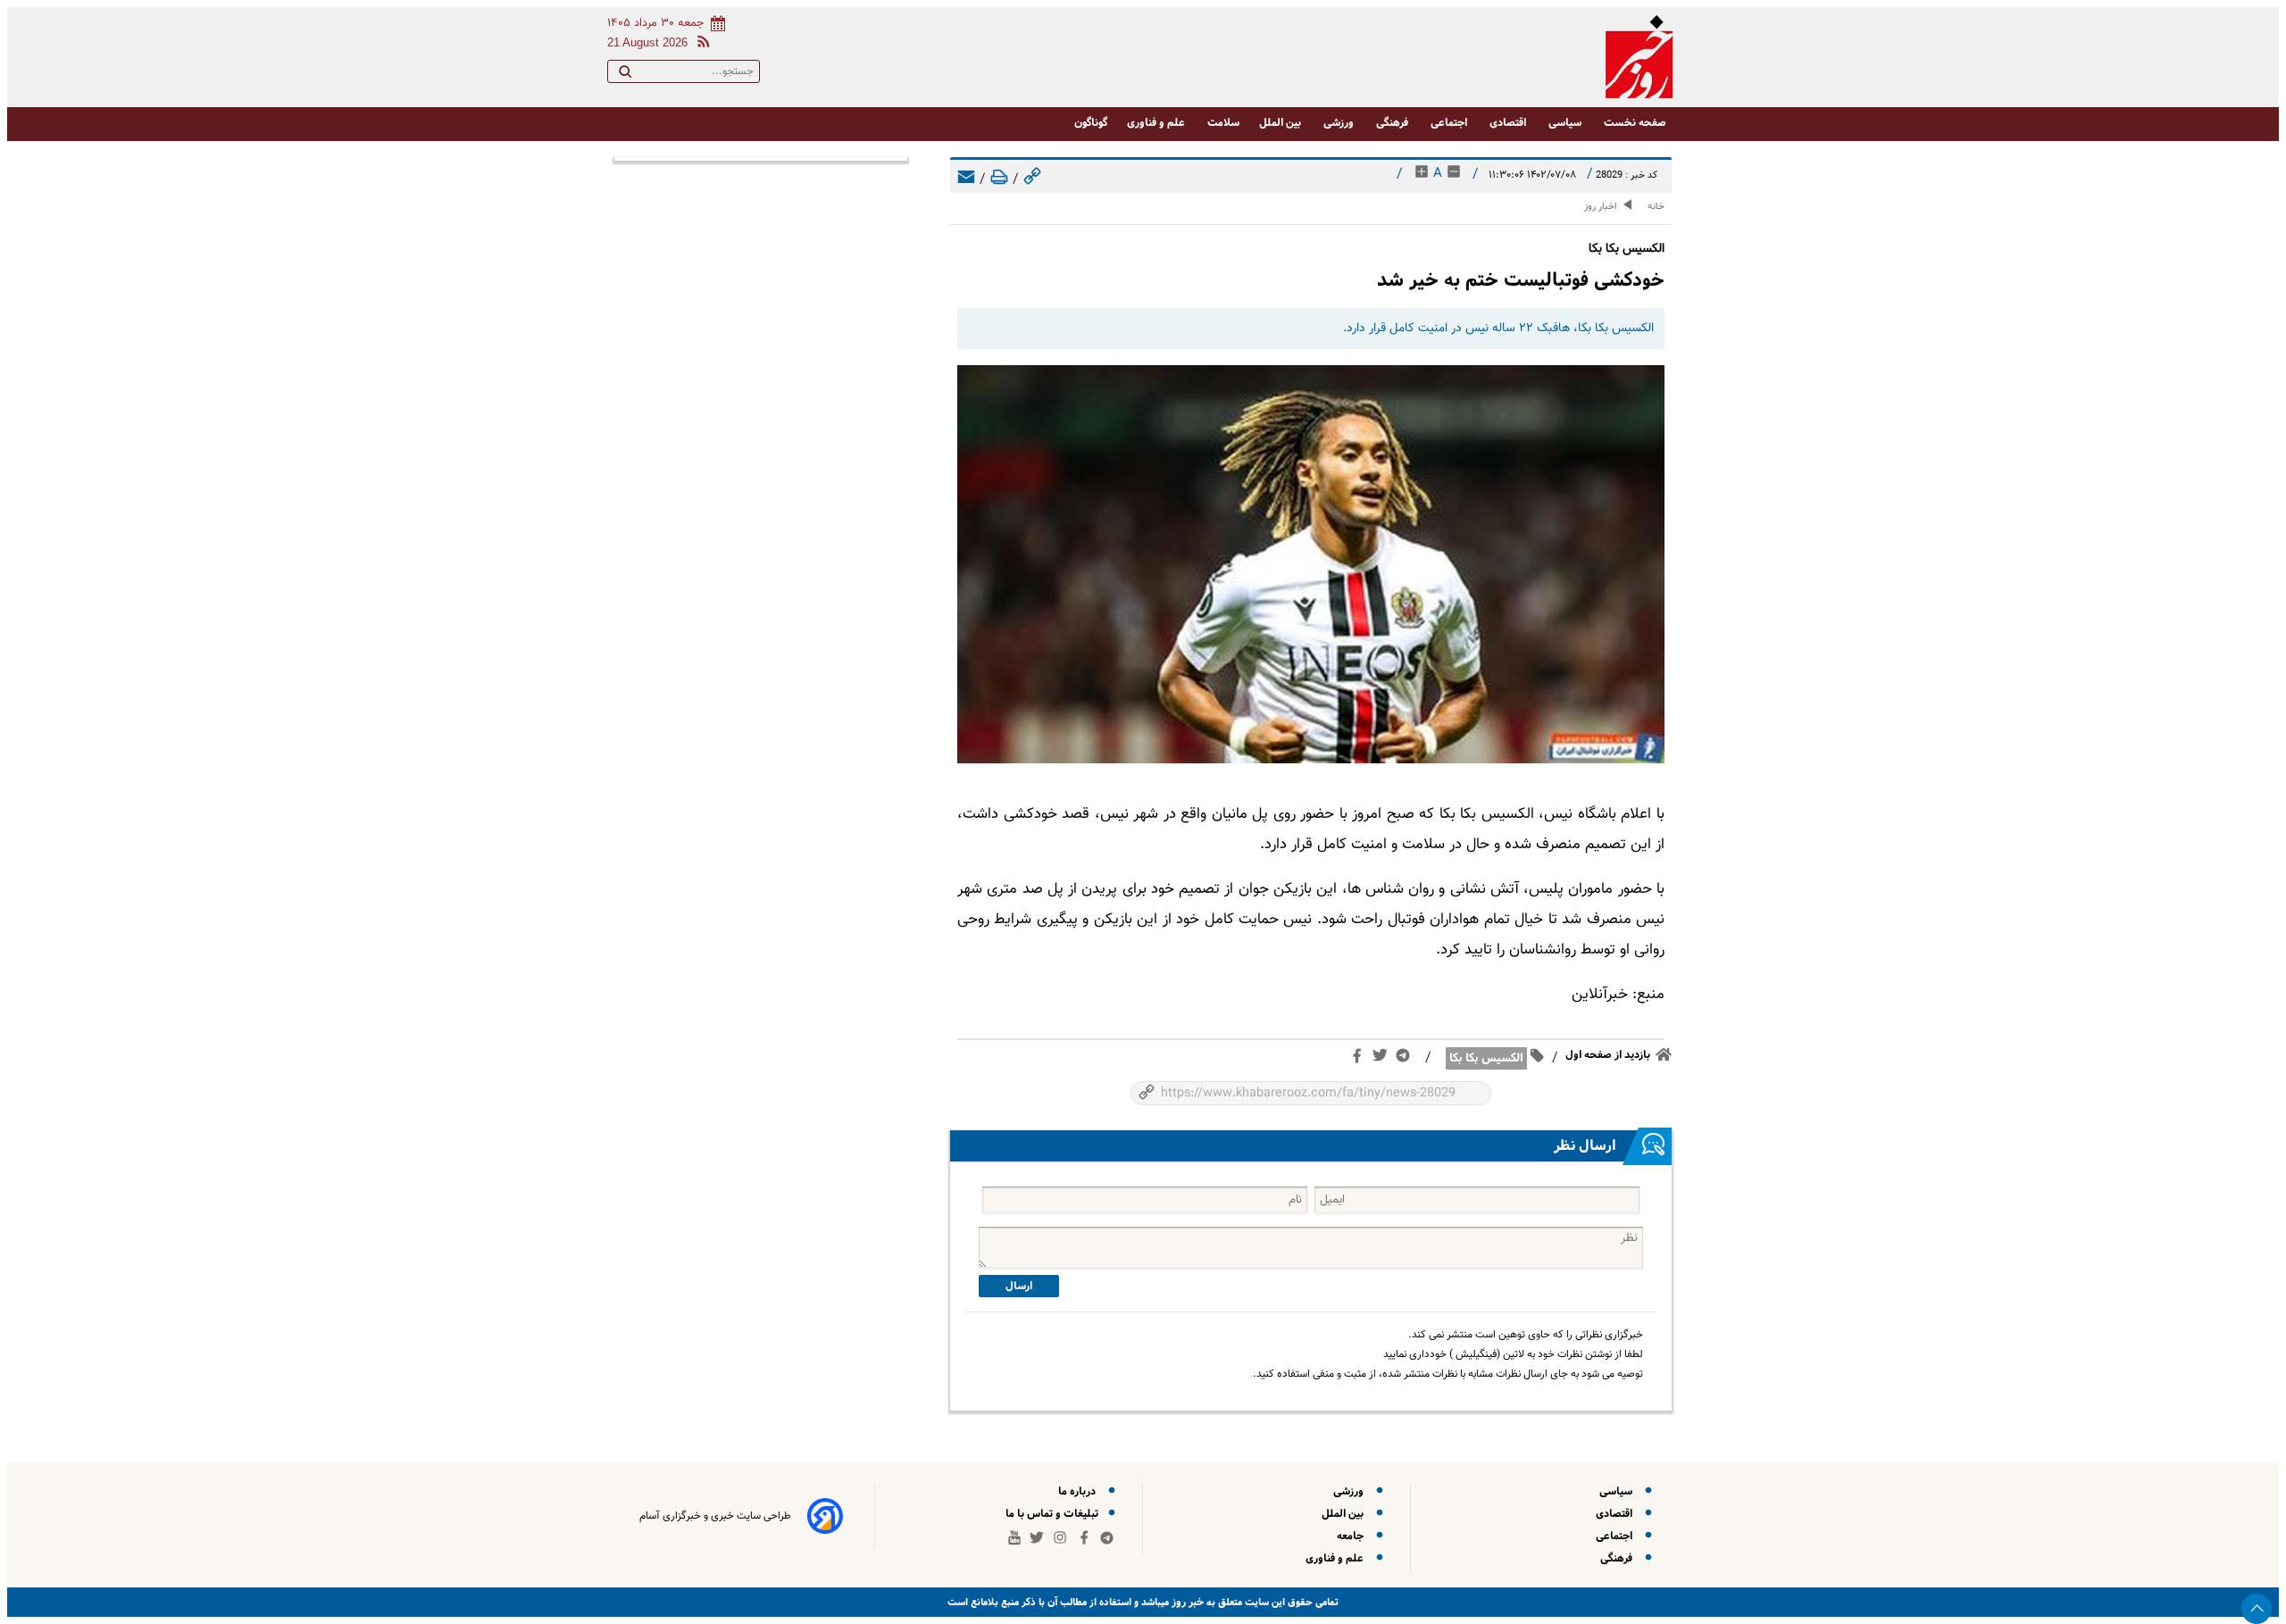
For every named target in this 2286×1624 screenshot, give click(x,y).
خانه (1656, 207)
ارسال (1019, 1286)
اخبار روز (1601, 207)
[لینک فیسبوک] (1360, 1060)
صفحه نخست (1635, 123)
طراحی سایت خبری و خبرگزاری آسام (715, 1516)
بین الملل (1281, 123)
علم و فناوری (1157, 123)
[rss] (700, 44)
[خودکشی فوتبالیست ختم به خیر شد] (1311, 564)
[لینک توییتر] (1384, 1059)
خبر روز (1186, 1602)
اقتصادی (1509, 123)
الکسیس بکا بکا (1486, 1058)
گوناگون (1091, 123)
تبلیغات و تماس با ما (1053, 1514)
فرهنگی (1393, 123)
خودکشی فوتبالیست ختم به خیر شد (1521, 280)
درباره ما (1080, 1491)
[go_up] (2257, 1609)
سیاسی (1566, 123)
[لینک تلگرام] (1406, 1059)
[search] (625, 75)
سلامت (1223, 123)
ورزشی (1340, 123)
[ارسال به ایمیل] (966, 180)
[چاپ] (999, 180)
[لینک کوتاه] (1032, 180)
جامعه (1353, 1536)
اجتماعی (1450, 123)
